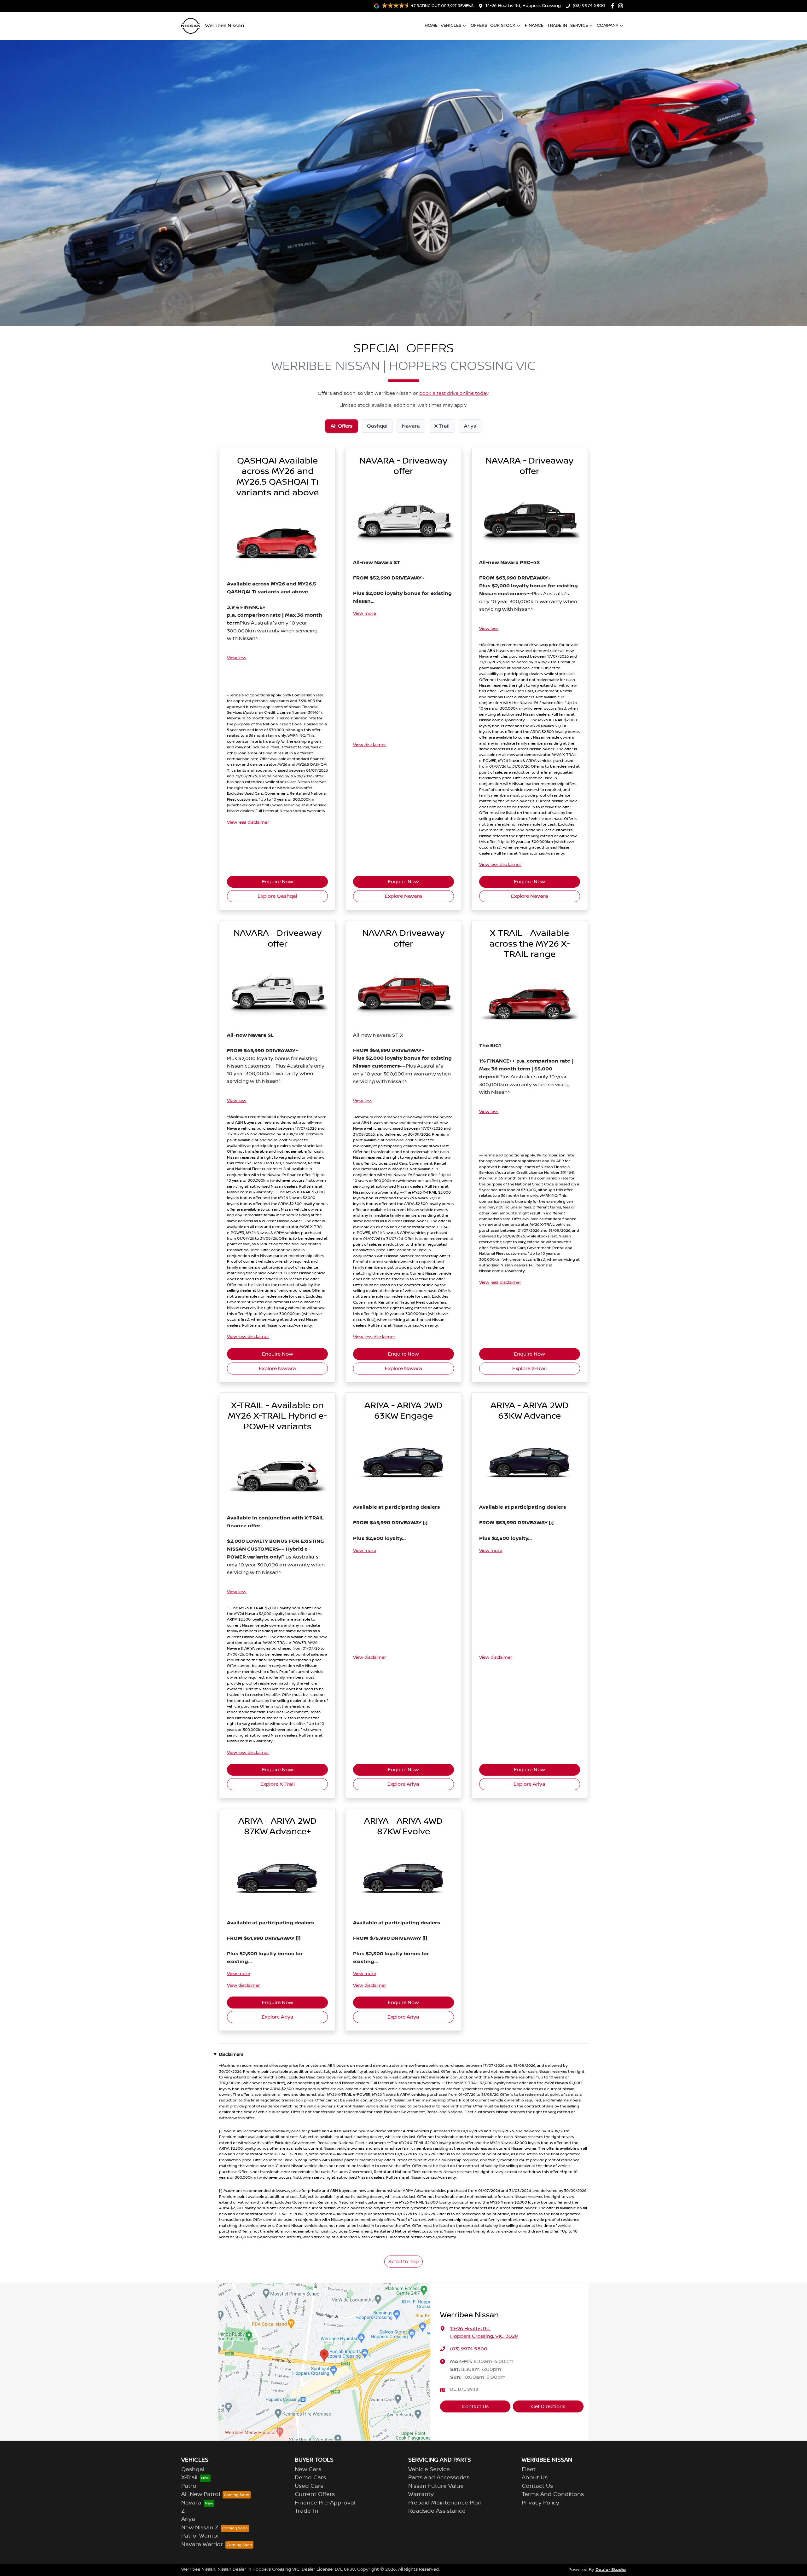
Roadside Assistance (437, 2511)
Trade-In (307, 2511)
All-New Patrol (201, 2494)
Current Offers (315, 2494)
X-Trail (189, 2478)
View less (237, 658)
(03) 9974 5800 (589, 6)
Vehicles (451, 26)
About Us (535, 2478)
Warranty (421, 2494)
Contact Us (475, 2406)
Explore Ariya (403, 1784)
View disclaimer (370, 745)
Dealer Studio (611, 2570)
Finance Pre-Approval (325, 2503)
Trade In (557, 26)
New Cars (308, 2469)
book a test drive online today (454, 394)
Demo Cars (310, 2478)
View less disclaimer (248, 822)
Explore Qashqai (277, 896)
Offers (479, 26)
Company (607, 26)
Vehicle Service (429, 2469)
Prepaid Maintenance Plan (445, 2503)
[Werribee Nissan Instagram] (622, 6)
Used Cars (309, 2486)
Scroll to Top (403, 2262)
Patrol (189, 2486)
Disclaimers (231, 2054)
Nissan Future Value (436, 2486)
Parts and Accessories (439, 2478)
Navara (191, 2503)
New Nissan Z (200, 2528)
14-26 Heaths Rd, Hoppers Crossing (523, 6)
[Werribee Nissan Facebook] (614, 6)
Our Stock (503, 26)
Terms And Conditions (553, 2494)
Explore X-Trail (529, 1369)
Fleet (529, 2469)
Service (579, 26)
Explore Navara (403, 896)
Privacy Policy (540, 2503)
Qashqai (193, 2469)
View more (365, 614)
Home (431, 26)
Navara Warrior (202, 2544)
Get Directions (548, 2406)
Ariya (188, 2519)
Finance (534, 26)
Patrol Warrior (200, 2536)
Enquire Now (278, 882)
